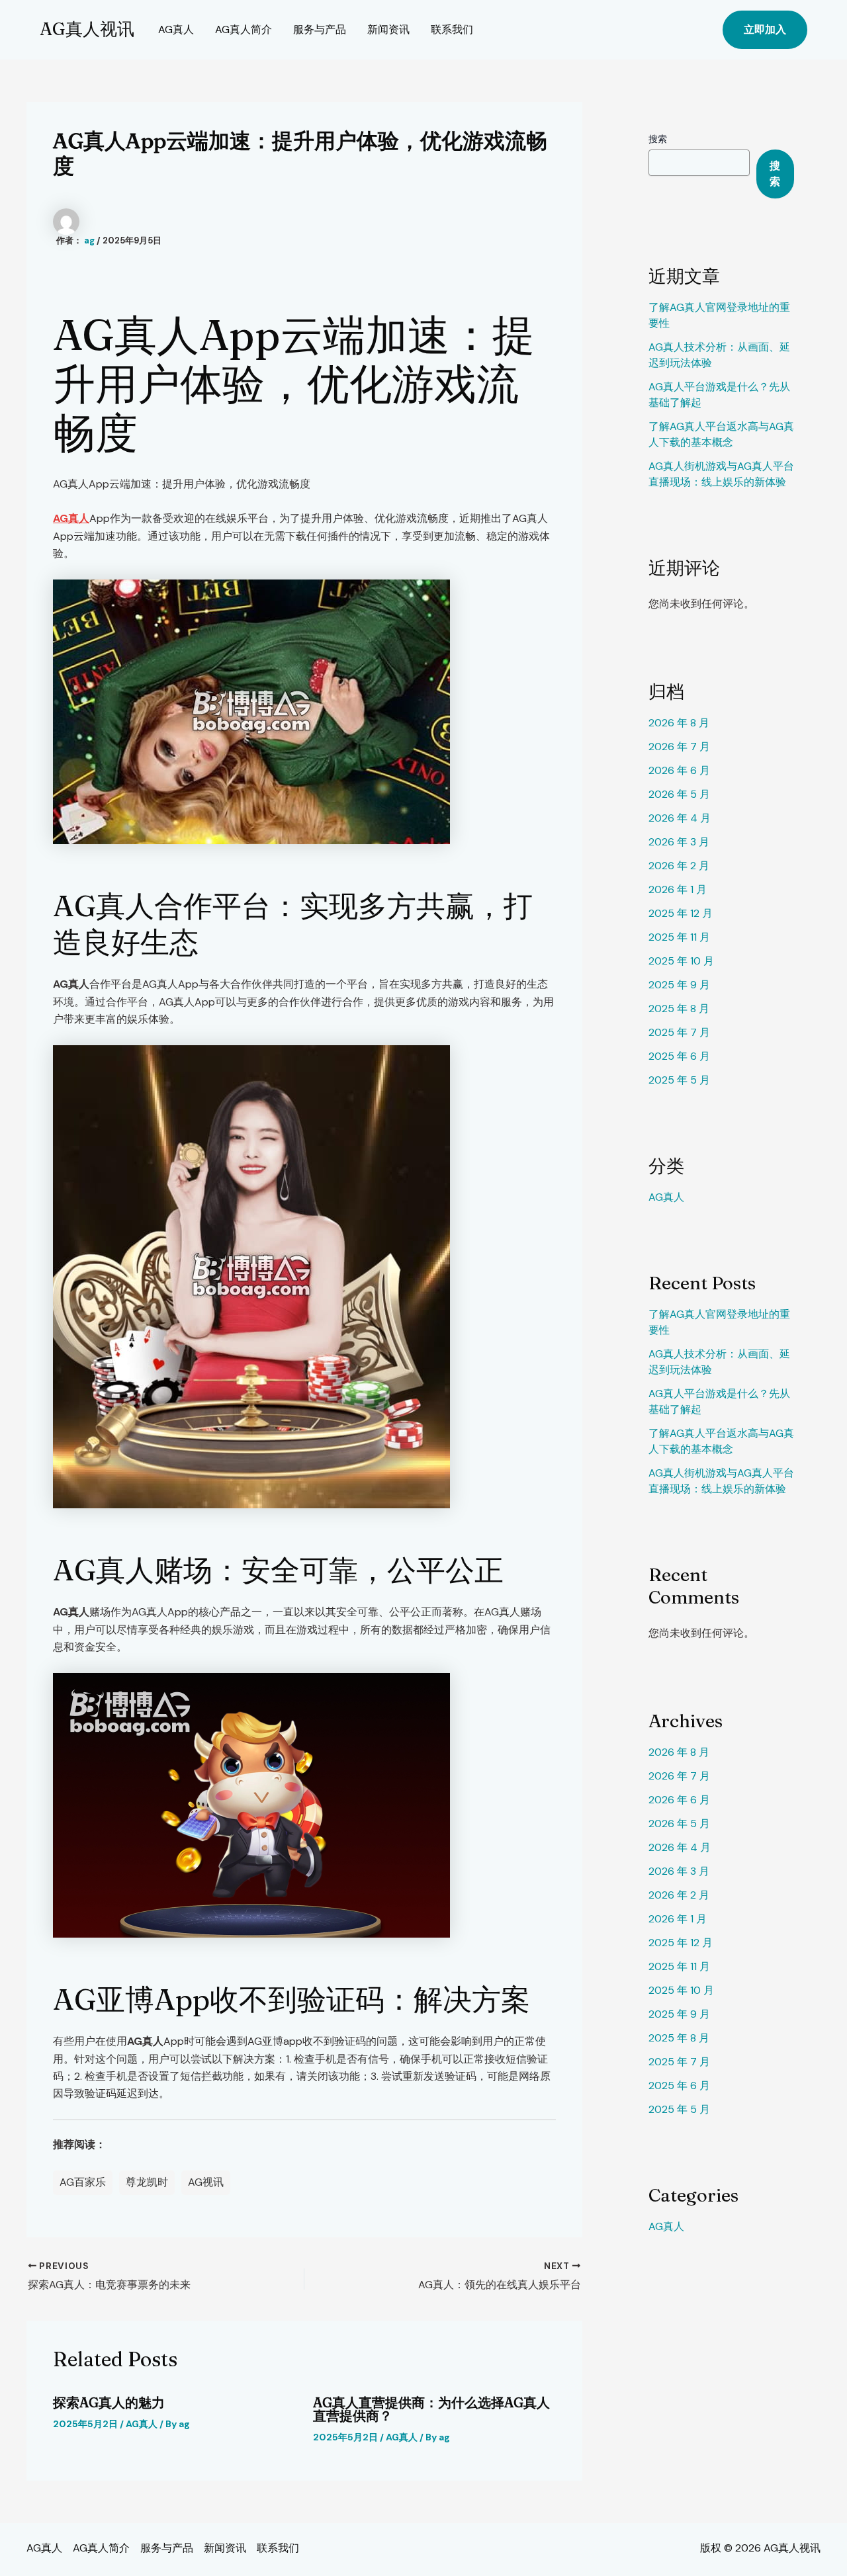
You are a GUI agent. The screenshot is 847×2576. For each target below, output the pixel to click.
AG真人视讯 (87, 29)
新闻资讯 (388, 29)
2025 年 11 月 (679, 937)
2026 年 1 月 (678, 889)
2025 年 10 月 (681, 961)
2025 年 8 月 (679, 1009)
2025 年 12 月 (681, 913)
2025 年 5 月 (679, 1080)
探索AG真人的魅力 (109, 2402)
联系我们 (452, 29)
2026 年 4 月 (680, 818)
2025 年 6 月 (679, 1056)
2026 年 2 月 (679, 866)
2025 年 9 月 (679, 985)
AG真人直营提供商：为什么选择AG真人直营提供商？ (431, 2409)
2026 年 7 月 (679, 747)
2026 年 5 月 (679, 794)
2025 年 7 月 (679, 1032)
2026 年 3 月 (679, 842)
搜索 (658, 139)
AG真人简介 (244, 29)
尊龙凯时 (147, 2182)
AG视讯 (206, 2182)
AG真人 (176, 29)
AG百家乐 (83, 2182)
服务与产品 (320, 29)
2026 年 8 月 (679, 723)
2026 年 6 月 (679, 770)
